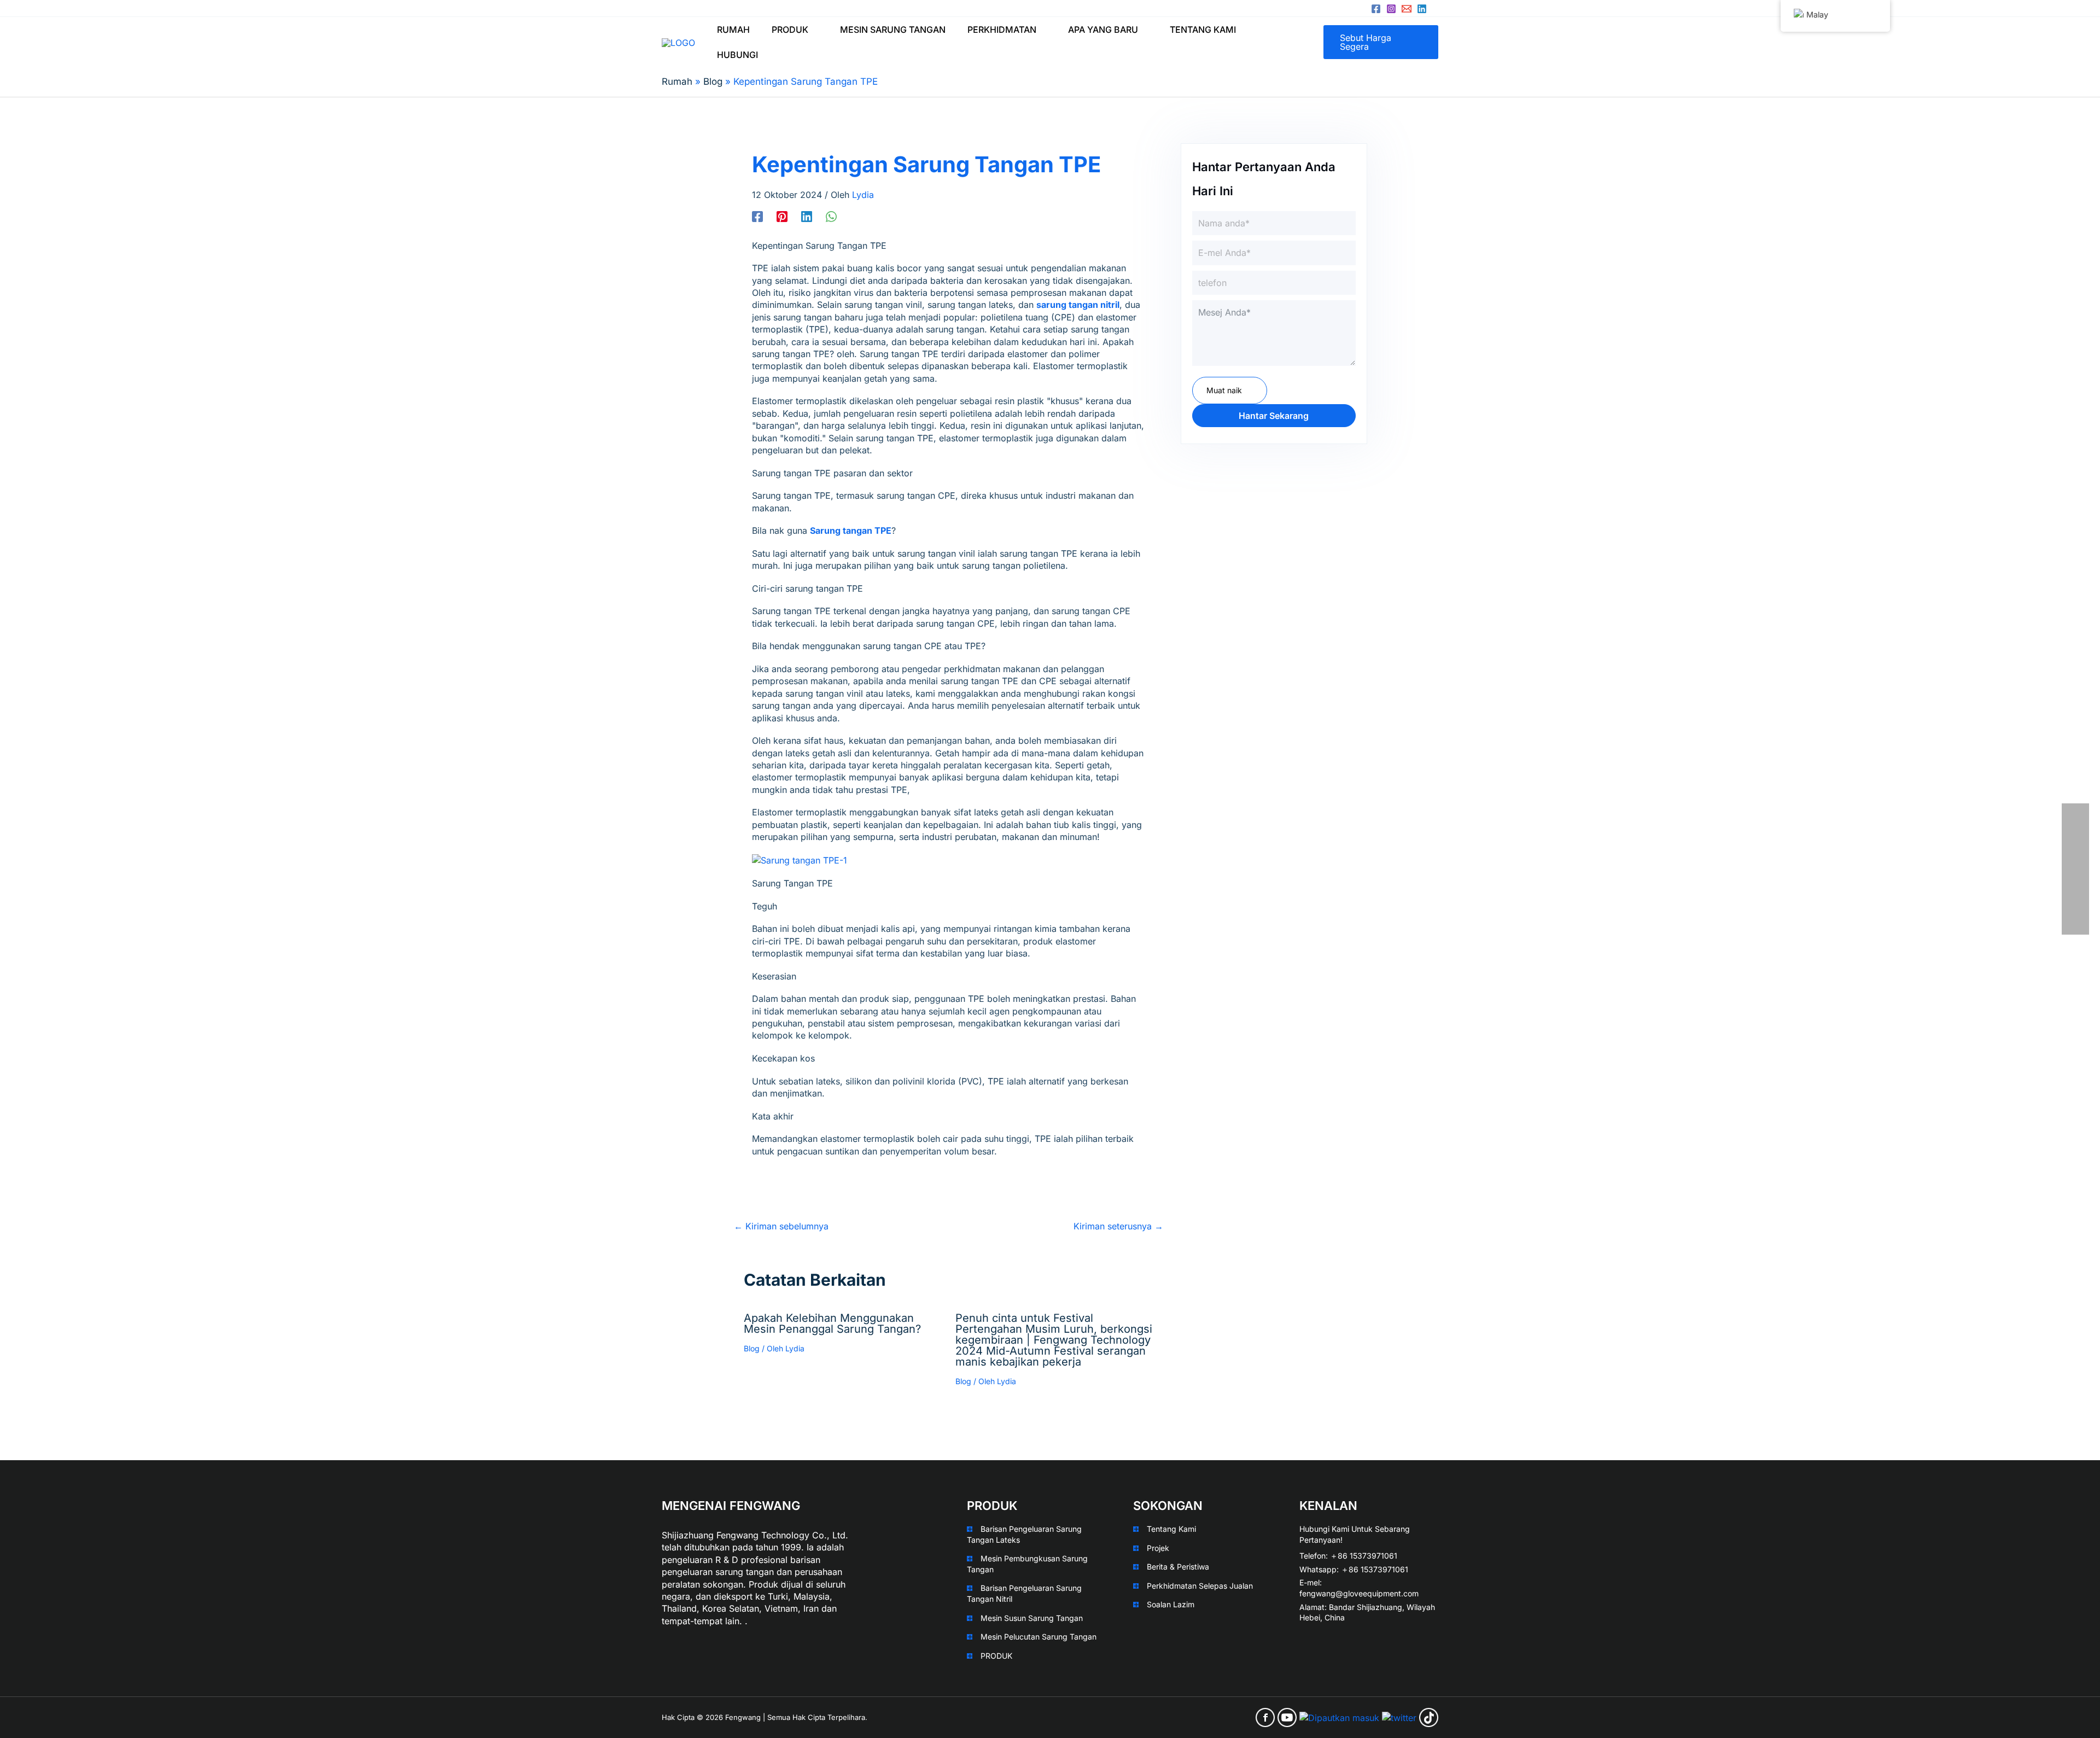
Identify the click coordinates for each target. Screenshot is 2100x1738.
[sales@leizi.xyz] (1407, 9)
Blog (752, 1348)
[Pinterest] (782, 216)
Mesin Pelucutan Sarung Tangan (1039, 1637)
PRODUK (996, 1656)
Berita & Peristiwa (1178, 1567)
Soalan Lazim (1171, 1604)
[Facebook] (1376, 9)
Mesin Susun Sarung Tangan (1032, 1618)
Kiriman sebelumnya (781, 1226)
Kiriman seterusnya (1118, 1226)
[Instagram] (1391, 9)
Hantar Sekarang (1274, 416)
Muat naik (1224, 390)
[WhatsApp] (831, 216)
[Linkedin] (1422, 9)
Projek (1158, 1548)
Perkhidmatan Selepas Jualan (1200, 1586)
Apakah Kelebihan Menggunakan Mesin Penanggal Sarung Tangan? (832, 1323)
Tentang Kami (1171, 1529)
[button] (813, 30)
